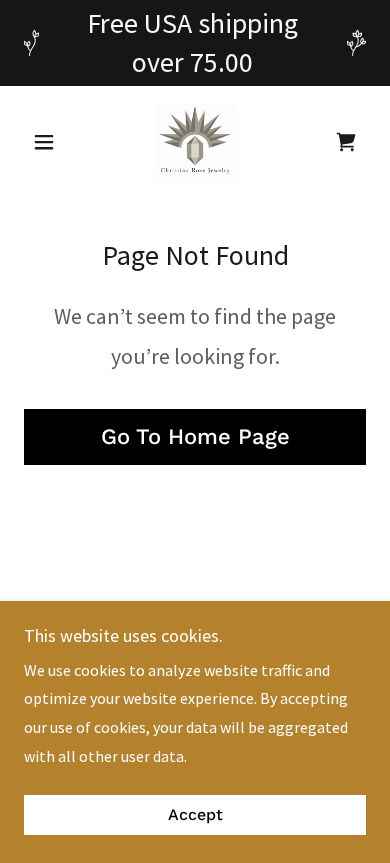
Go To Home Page (195, 436)
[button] (49, 142)
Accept (195, 815)
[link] (195, 142)
